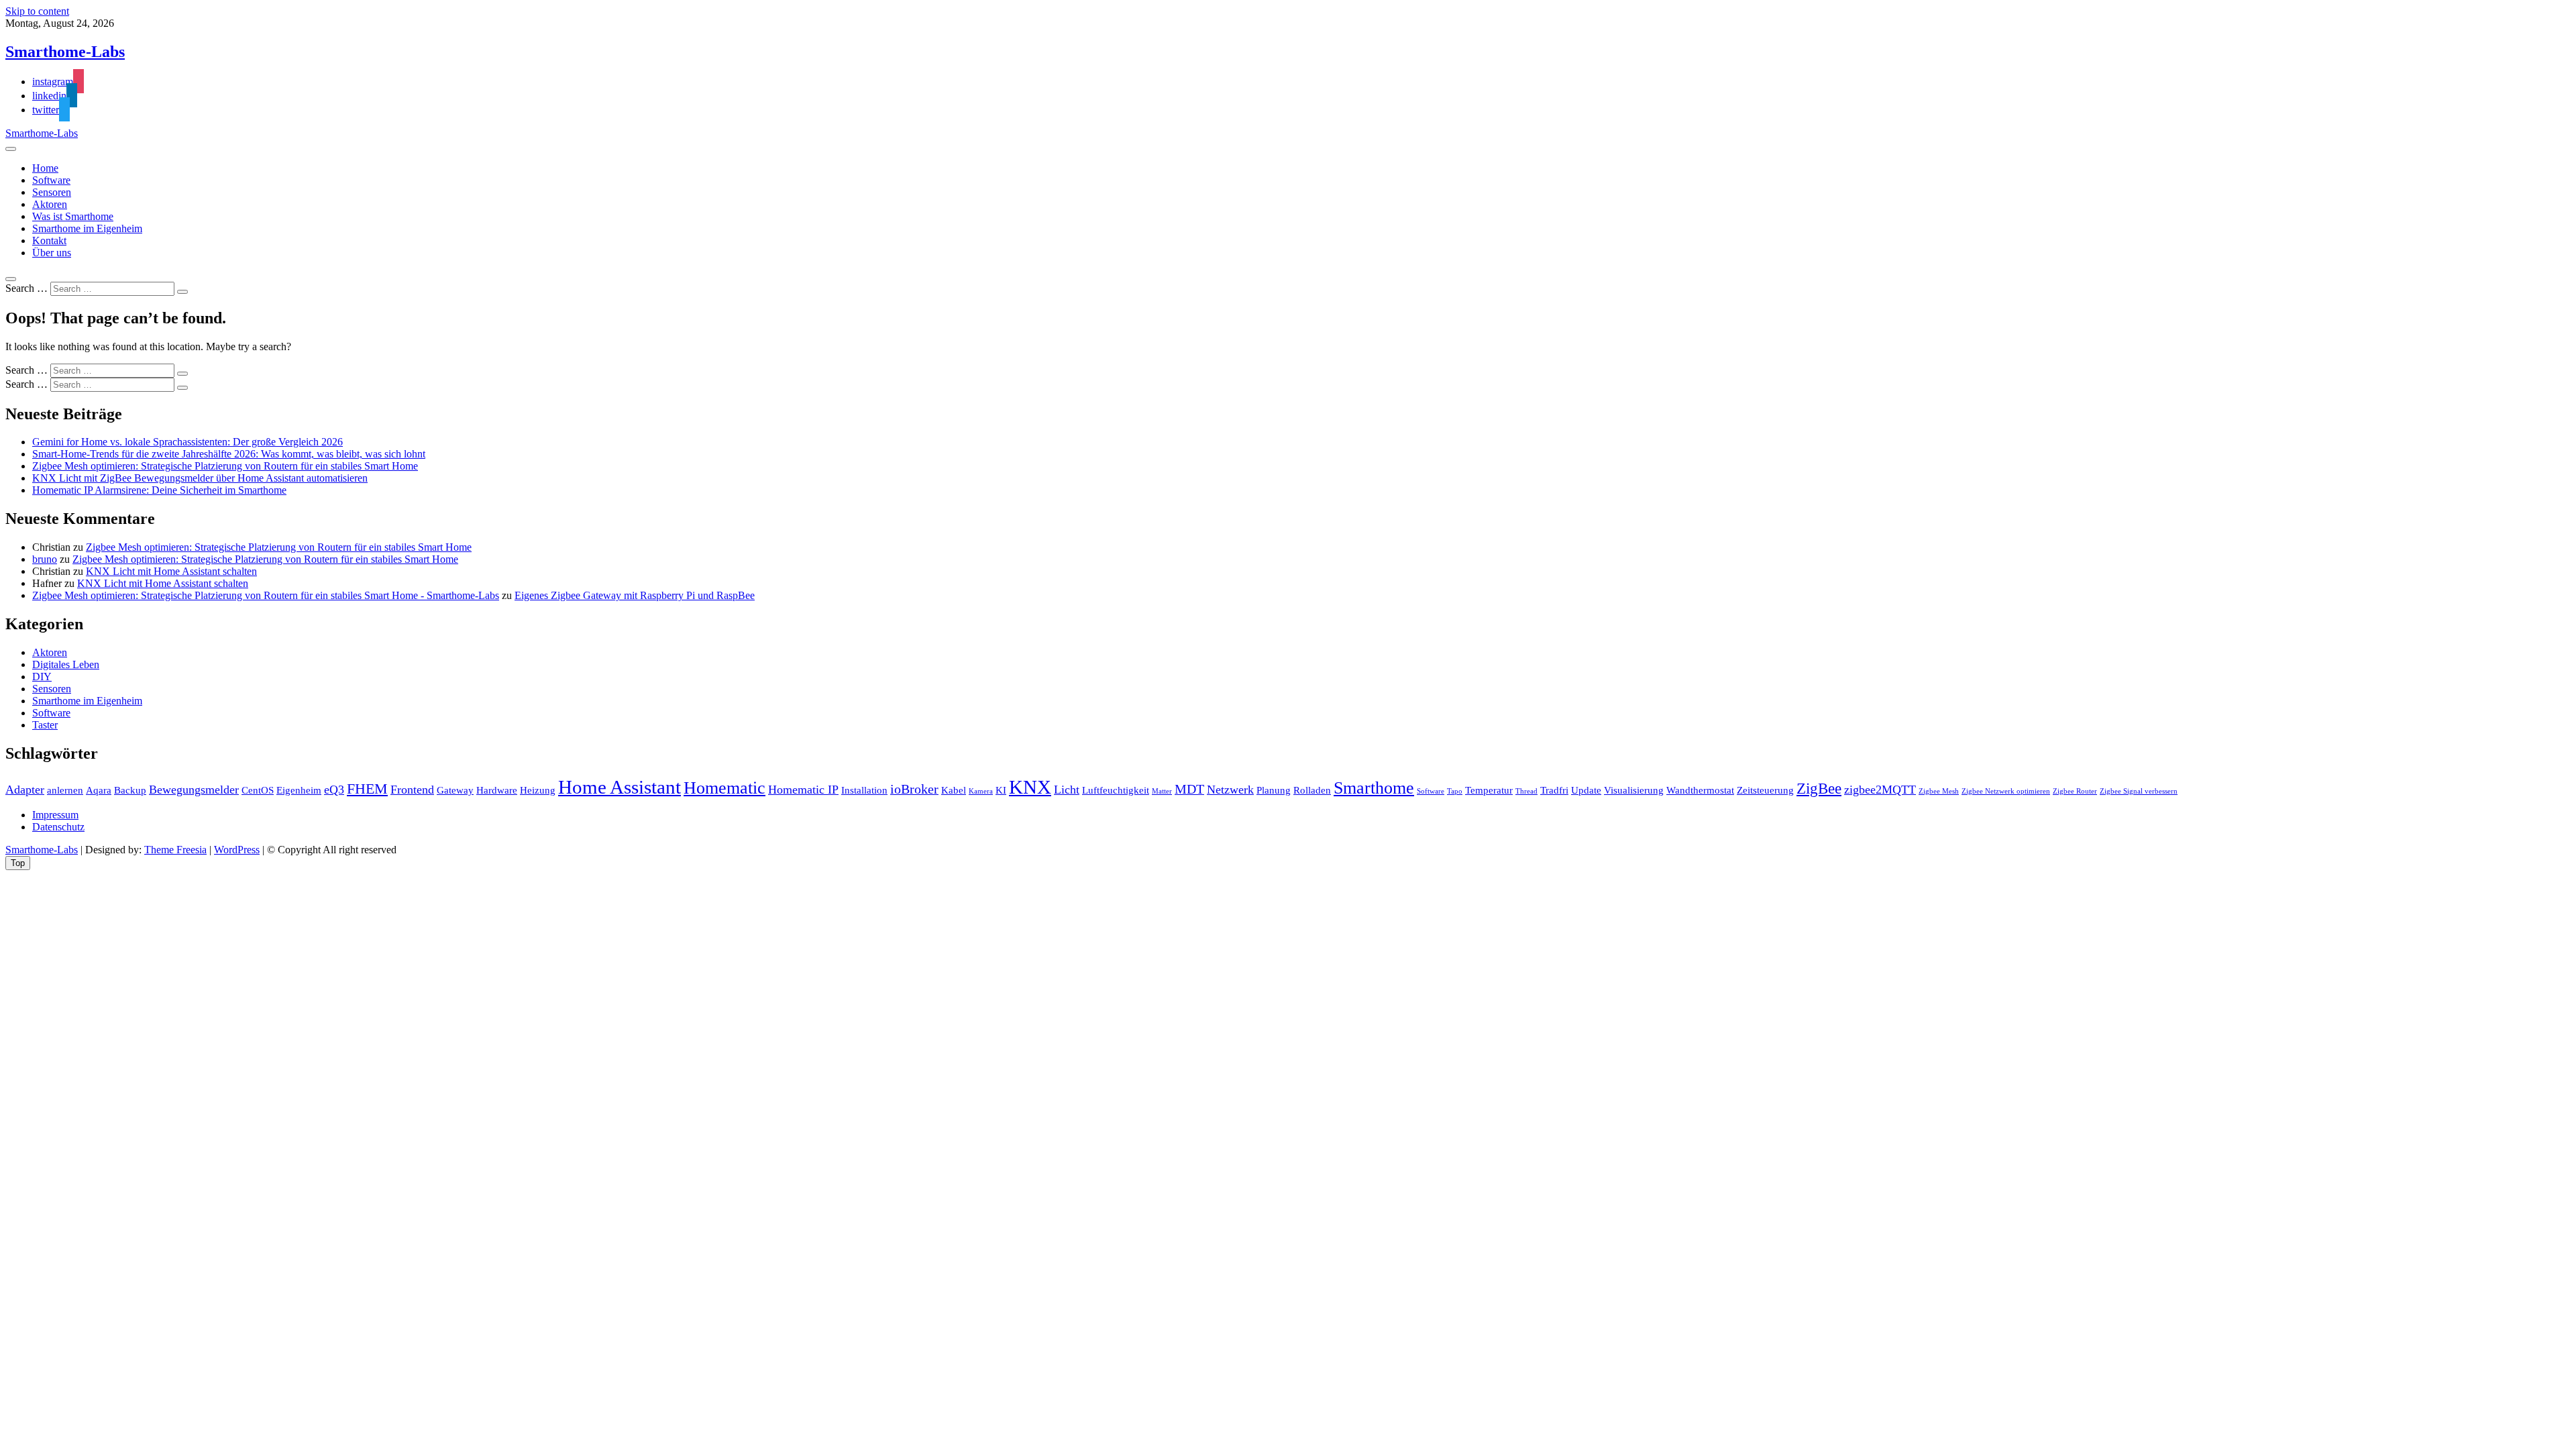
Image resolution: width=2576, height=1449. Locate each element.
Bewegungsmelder (194, 790)
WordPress (237, 850)
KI (1001, 790)
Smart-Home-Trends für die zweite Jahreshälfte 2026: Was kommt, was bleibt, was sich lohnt (229, 454)
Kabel (954, 790)
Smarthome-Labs (65, 52)
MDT (1189, 789)
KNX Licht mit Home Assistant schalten (171, 571)
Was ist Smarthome (73, 216)
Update (1586, 790)
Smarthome (1374, 788)
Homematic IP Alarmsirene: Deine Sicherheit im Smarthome (159, 490)
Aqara (99, 790)
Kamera (981, 791)
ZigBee (1819, 788)
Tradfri (1554, 790)
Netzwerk (1230, 790)
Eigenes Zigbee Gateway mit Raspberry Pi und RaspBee (635, 595)
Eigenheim (299, 790)
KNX (1030, 787)
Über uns (52, 253)
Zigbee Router (2075, 791)
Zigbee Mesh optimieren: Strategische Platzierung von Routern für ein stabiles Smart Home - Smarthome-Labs (266, 595)
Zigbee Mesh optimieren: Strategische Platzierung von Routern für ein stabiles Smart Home (225, 466)
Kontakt (49, 240)
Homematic (724, 788)
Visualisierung (1634, 790)
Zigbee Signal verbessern (2139, 791)
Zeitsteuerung (1765, 790)
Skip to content (37, 11)
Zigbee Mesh (1939, 791)
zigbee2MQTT (1880, 790)
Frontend (412, 790)
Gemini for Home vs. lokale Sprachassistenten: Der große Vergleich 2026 (187, 442)
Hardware (497, 790)
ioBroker (914, 789)
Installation (864, 790)
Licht (1067, 790)
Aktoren (50, 204)
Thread (1526, 791)
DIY (42, 677)
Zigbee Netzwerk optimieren (2006, 791)
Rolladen (1312, 790)
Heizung (538, 790)
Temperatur (1489, 790)
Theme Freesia (175, 850)
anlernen (65, 790)
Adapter (25, 790)
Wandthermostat (1700, 790)
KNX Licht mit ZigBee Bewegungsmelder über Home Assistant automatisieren (200, 478)
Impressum (55, 815)
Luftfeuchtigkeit (1116, 790)
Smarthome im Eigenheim (87, 228)
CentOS (258, 790)
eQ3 (334, 790)
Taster (45, 725)
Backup (130, 790)
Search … (26, 288)
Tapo (1455, 791)
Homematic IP (803, 790)
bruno (45, 559)
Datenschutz (58, 827)
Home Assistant (620, 787)
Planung (1274, 790)
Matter (1162, 791)
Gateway (455, 790)
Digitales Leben (66, 664)
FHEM (367, 789)
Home (45, 168)
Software (51, 180)
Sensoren (52, 192)
